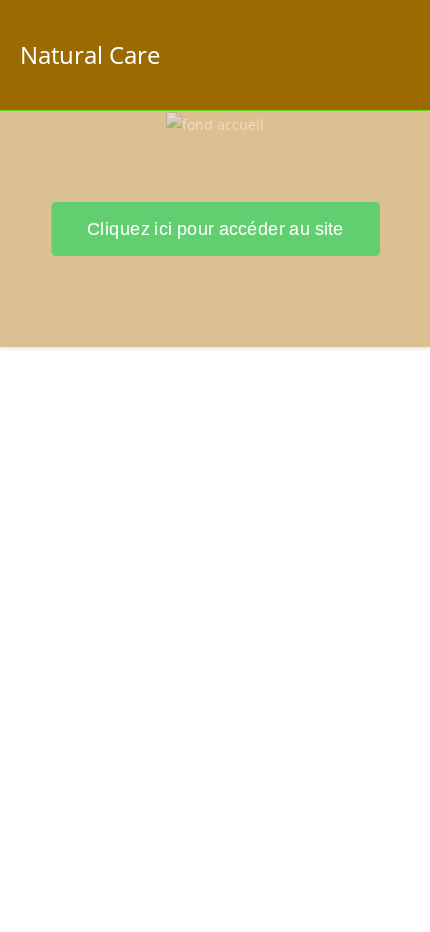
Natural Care (90, 54)
